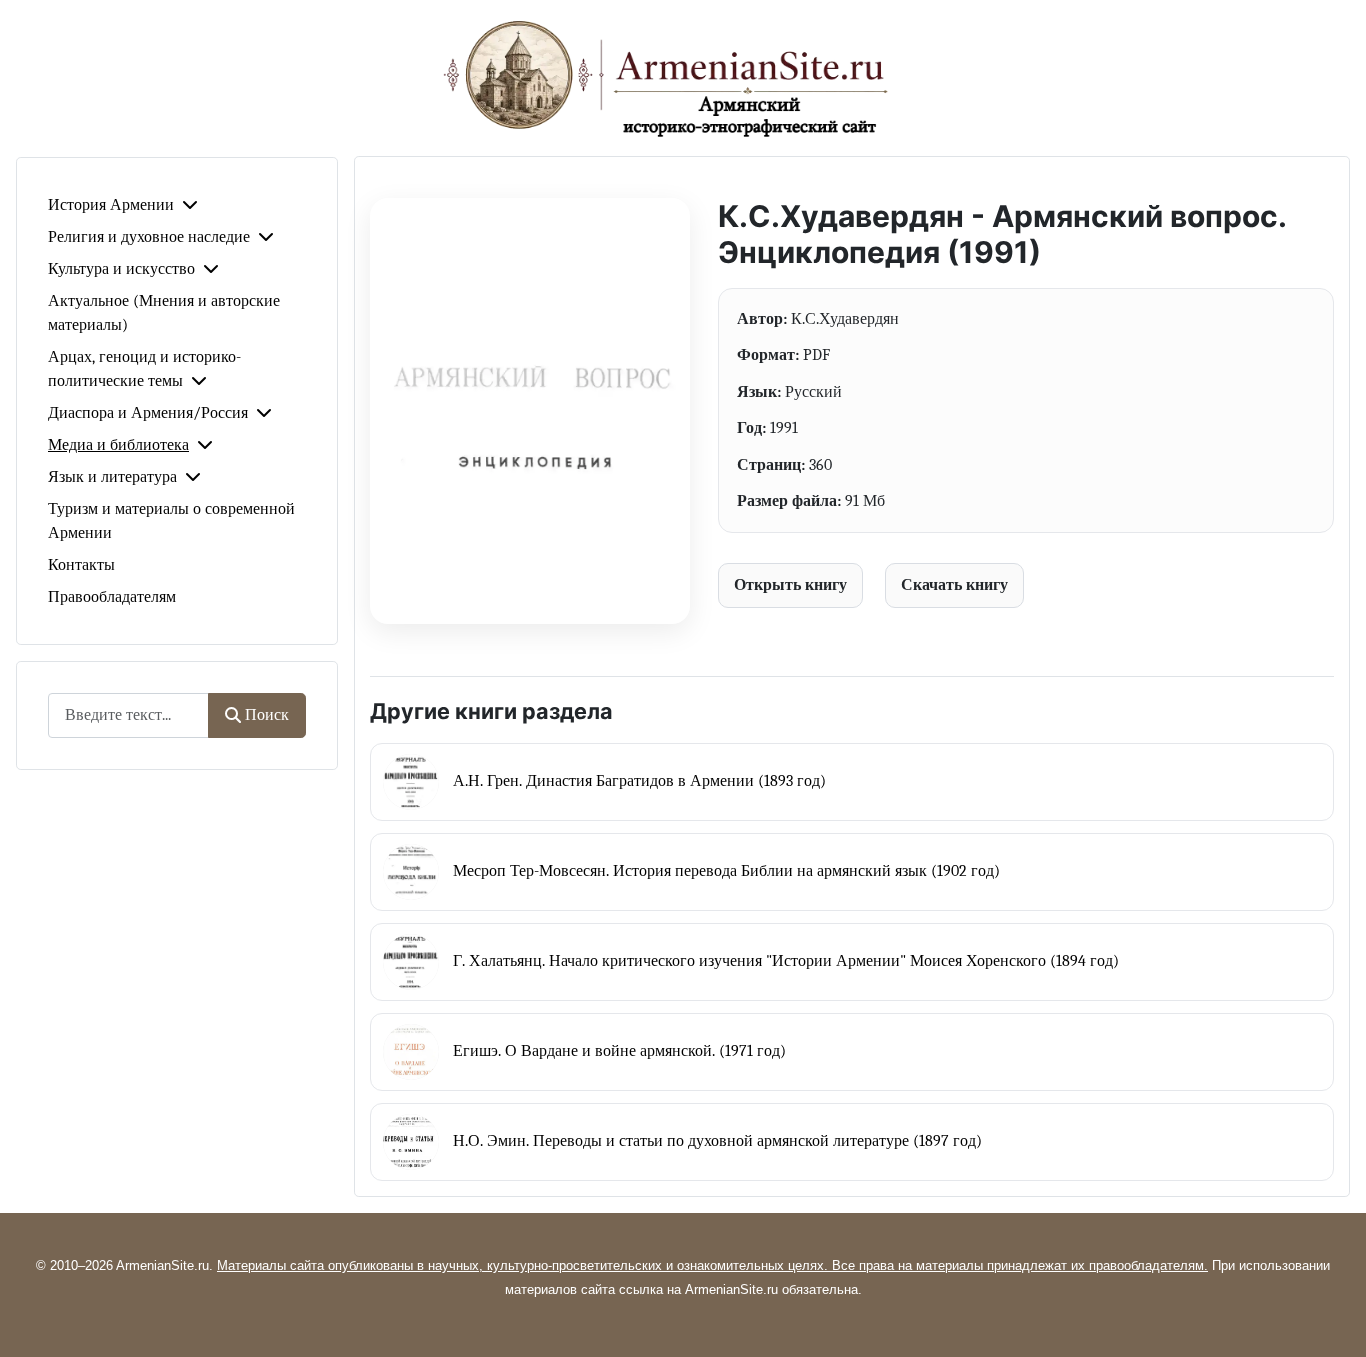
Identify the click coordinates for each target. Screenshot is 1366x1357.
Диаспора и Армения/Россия (148, 413)
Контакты (81, 565)
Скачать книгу (954, 584)
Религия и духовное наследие (149, 237)
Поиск (267, 715)
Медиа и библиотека (118, 445)
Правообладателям (112, 597)
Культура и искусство (121, 269)
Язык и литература (112, 477)
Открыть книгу (790, 584)
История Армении (111, 205)
